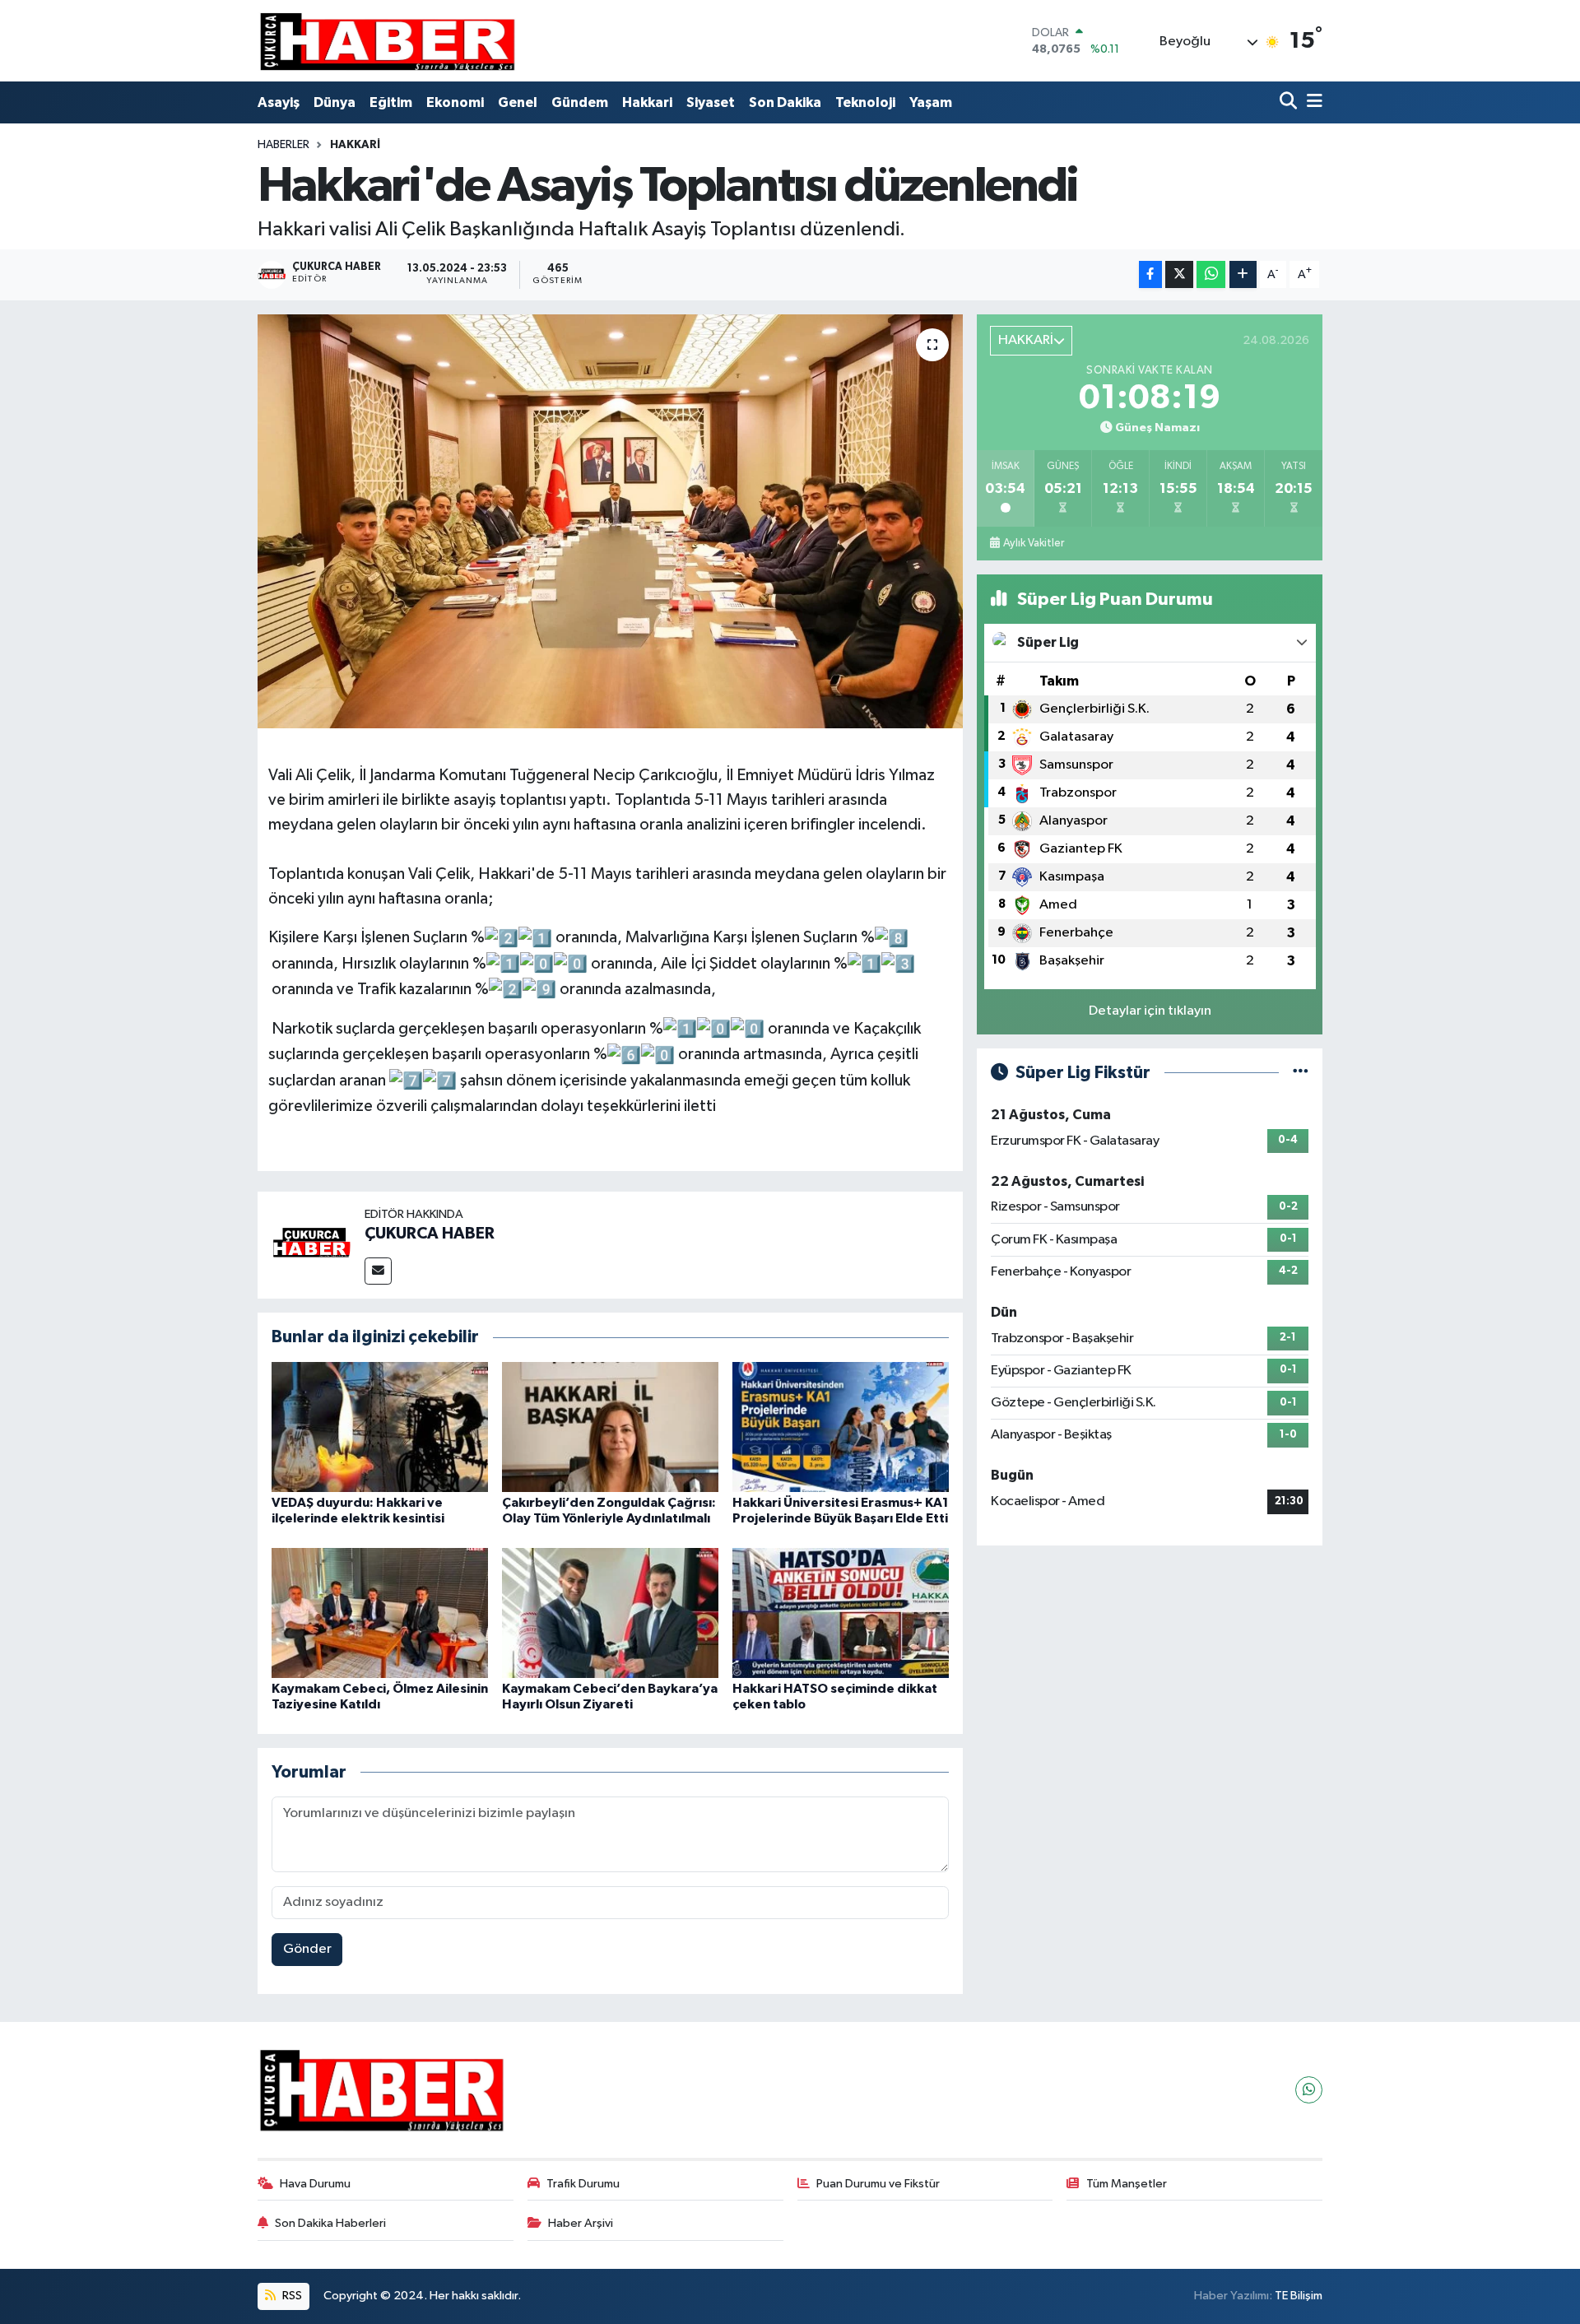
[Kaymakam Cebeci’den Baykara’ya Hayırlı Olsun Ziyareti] (610, 1613)
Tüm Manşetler (1127, 2184)
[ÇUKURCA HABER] (311, 1245)
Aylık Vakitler (1034, 543)
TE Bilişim (1299, 2296)
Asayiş (279, 102)
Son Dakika (785, 102)
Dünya (335, 102)
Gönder (307, 1949)
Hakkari (647, 102)
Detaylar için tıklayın (1150, 1011)
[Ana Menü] (1312, 102)
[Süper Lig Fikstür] (1301, 1073)
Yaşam (931, 102)
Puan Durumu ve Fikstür (878, 2184)
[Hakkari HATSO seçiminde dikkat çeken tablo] (841, 1613)
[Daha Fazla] (1243, 274)
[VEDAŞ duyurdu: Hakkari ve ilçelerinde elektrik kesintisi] (380, 1427)
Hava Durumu (315, 2184)
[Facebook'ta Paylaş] (1150, 274)
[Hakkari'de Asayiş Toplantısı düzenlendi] (610, 521)
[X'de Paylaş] (1179, 274)
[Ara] (1290, 102)
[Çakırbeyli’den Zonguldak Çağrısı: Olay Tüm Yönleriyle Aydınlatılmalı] (610, 1427)
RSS (291, 2296)
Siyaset (711, 102)
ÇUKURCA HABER (430, 1234)
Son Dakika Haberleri (330, 2223)
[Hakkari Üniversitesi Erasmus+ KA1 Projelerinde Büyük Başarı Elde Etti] (841, 1427)
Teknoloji (865, 102)
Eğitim (391, 102)
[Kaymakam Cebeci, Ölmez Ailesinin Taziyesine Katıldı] (380, 1613)
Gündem (580, 102)
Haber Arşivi (581, 2223)
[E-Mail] (378, 1271)
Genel (518, 102)
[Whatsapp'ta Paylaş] (1211, 274)
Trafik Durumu (583, 2184)
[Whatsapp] (1309, 2090)
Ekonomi (455, 102)
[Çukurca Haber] (388, 41)
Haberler (283, 145)
